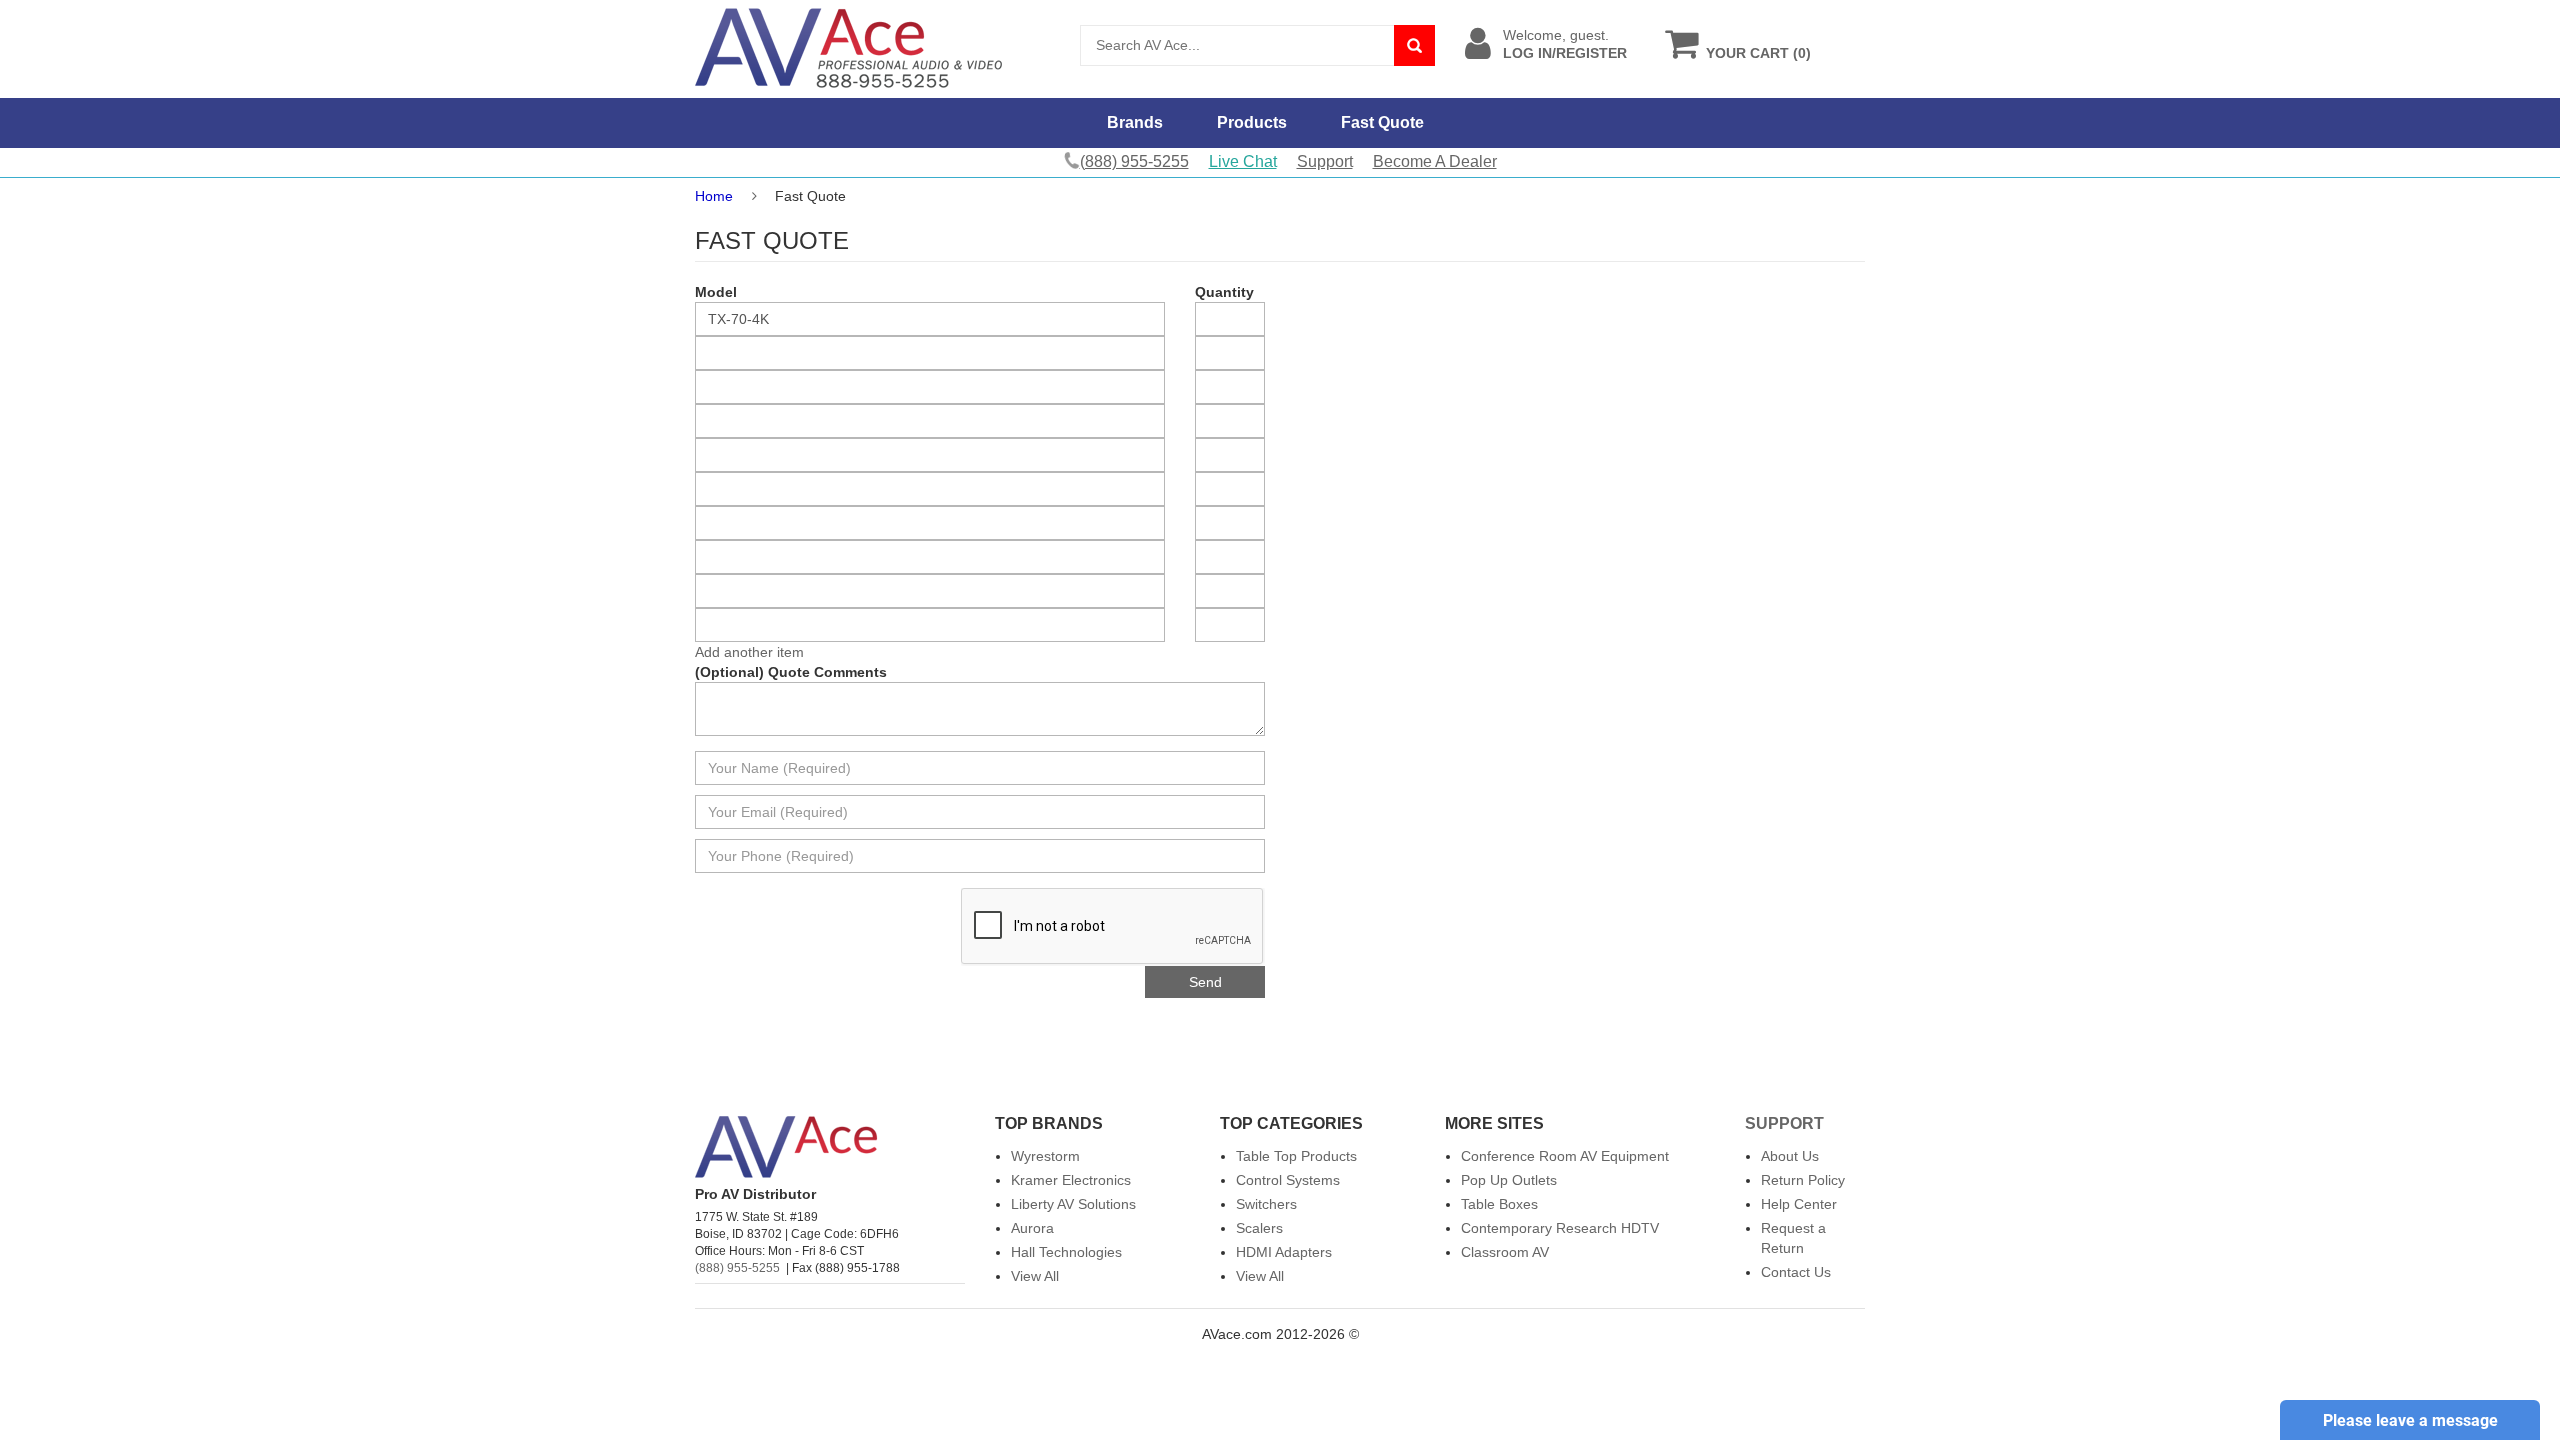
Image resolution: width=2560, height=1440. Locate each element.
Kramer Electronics (1071, 1180)
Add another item (749, 652)
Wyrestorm (1045, 1156)
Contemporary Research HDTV (1560, 1228)
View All (1035, 1276)
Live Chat (1243, 161)
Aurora (1032, 1228)
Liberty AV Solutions (1073, 1204)
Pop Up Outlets (1509, 1180)
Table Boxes (1499, 1204)
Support (1325, 161)
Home (714, 196)
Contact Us (1796, 1272)
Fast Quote (1382, 122)
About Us (1790, 1156)
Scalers (1259, 1228)
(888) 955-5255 (737, 1268)
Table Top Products (1296, 1156)
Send (1205, 982)
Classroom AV (1505, 1252)
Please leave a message (2410, 1420)
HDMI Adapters (1284, 1252)
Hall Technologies (1066, 1252)
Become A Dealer (1435, 161)
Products (1252, 122)
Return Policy (1803, 1180)
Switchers (1266, 1204)
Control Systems (1288, 1180)
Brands (1135, 122)
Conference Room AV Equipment (1565, 1156)
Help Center (1799, 1204)
